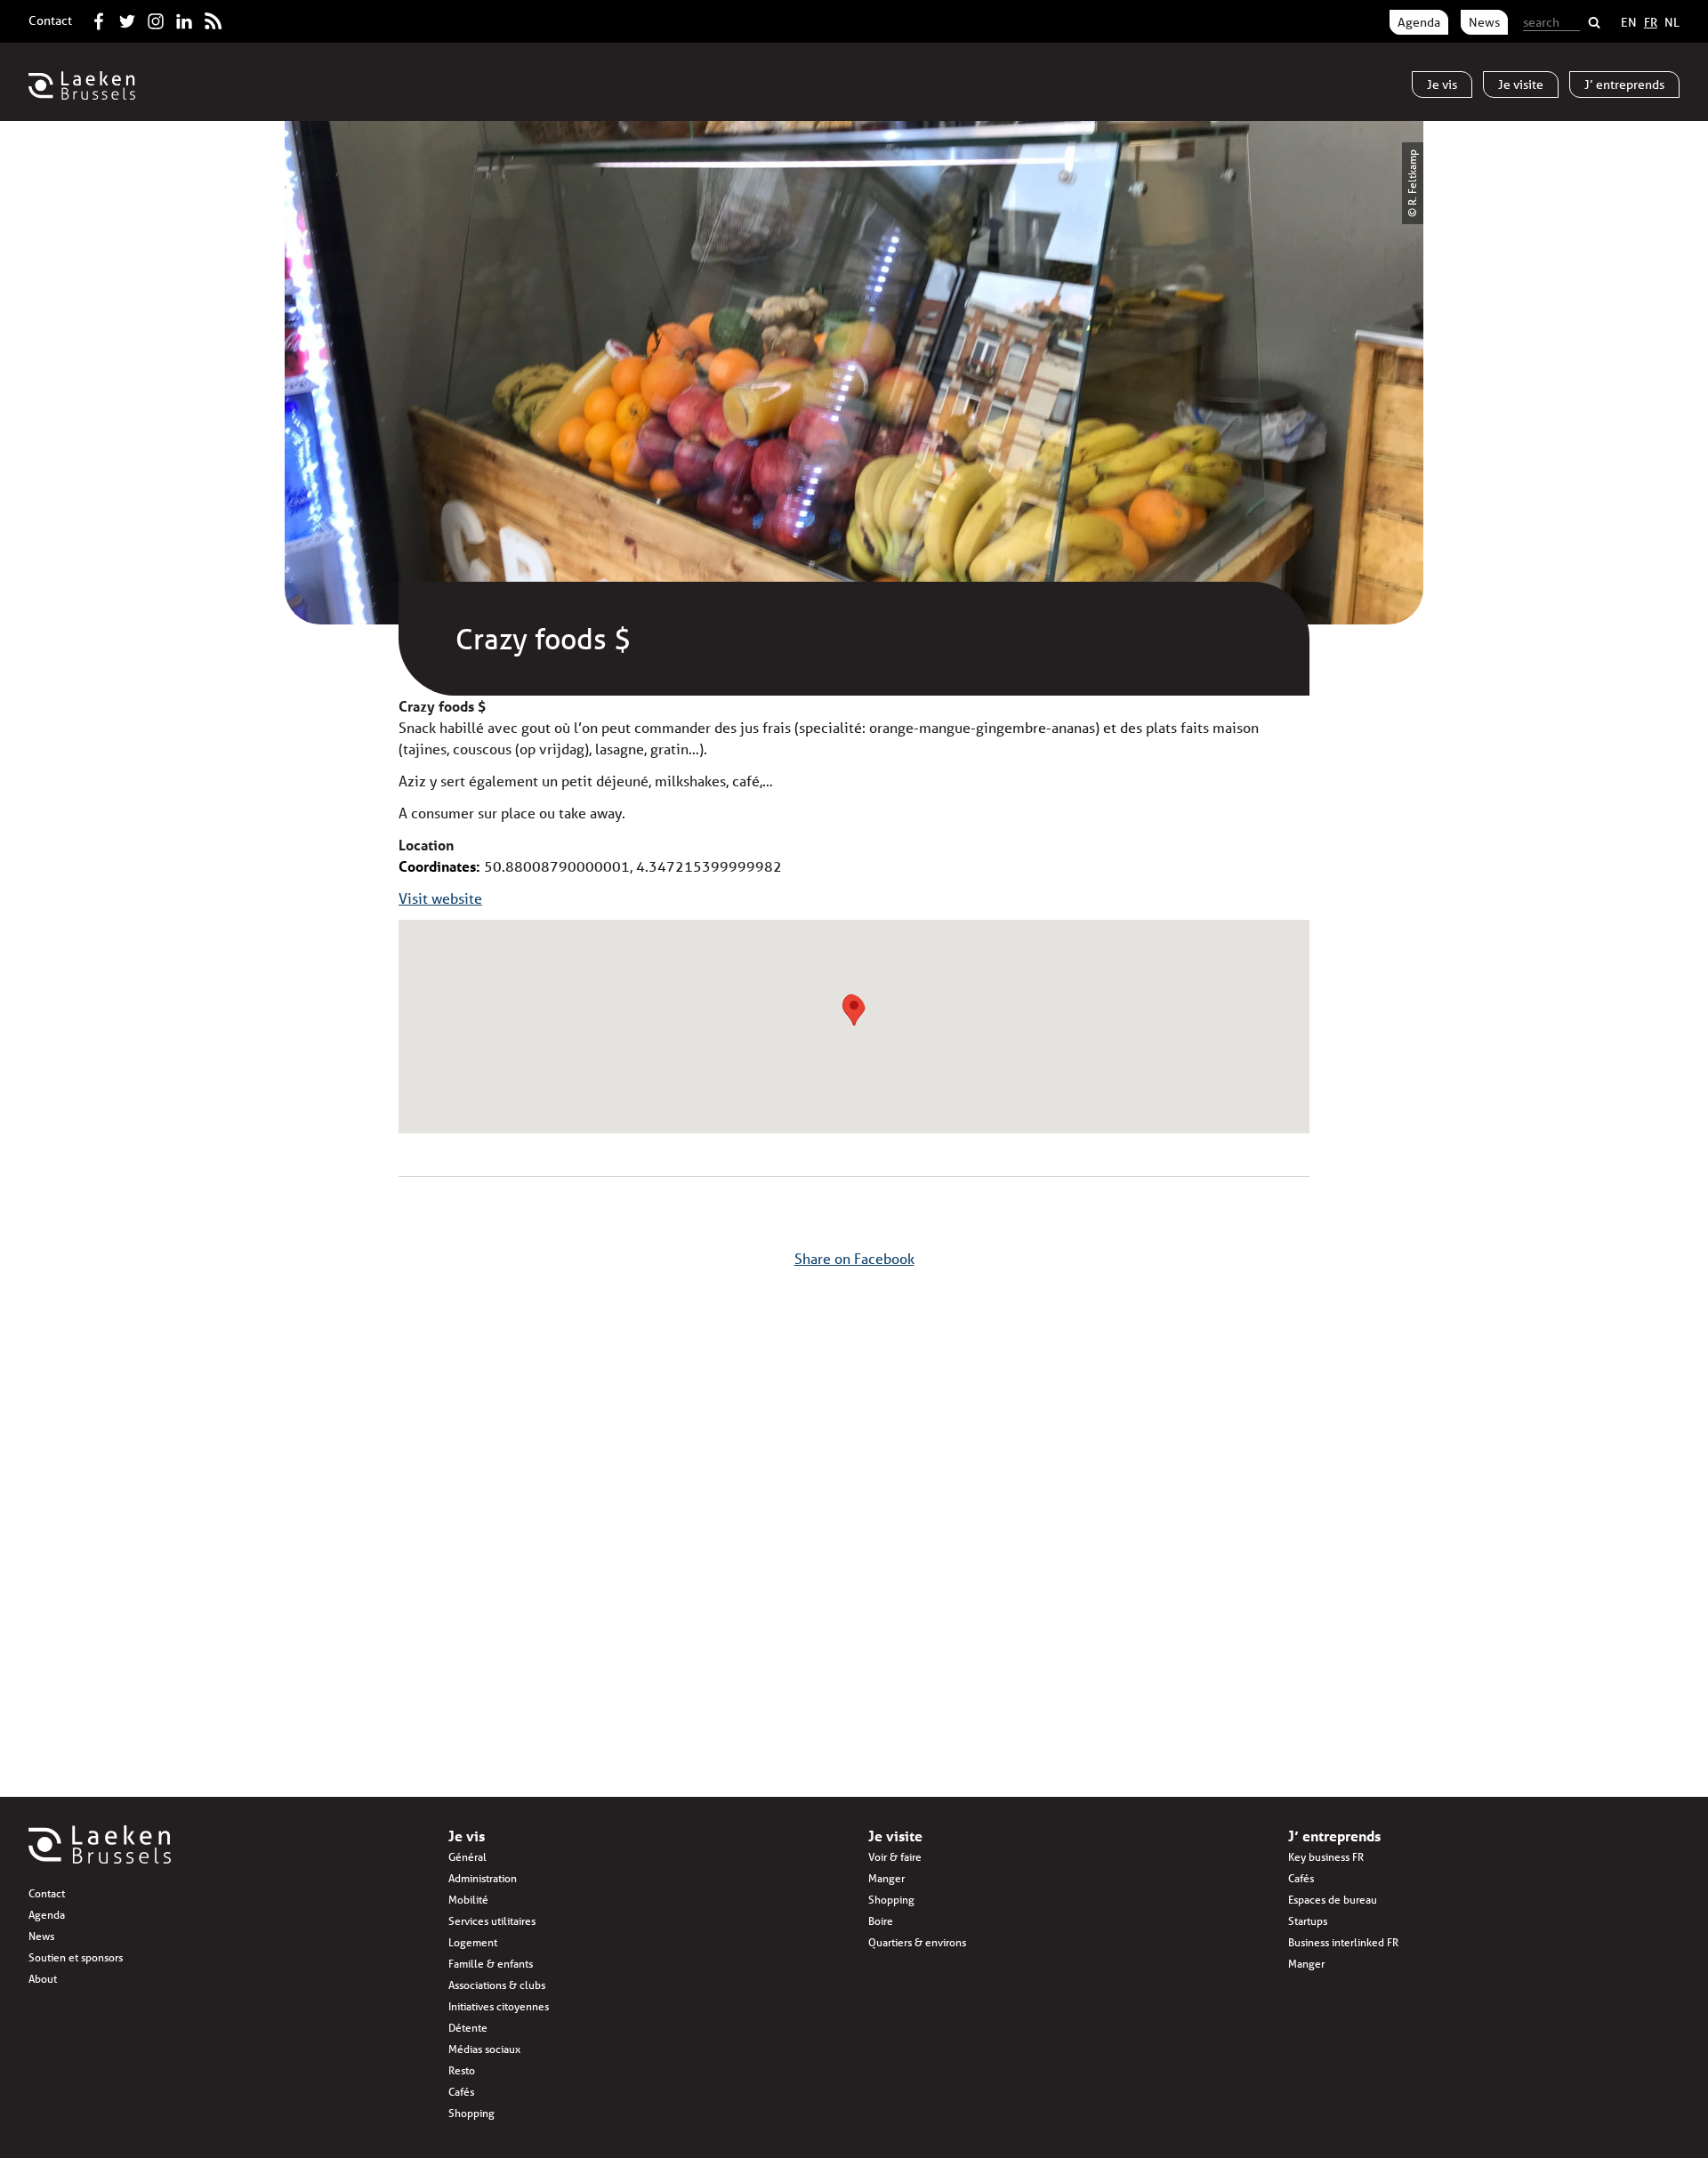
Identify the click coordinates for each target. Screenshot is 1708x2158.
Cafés (461, 2092)
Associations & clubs (497, 1985)
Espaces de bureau (1333, 1900)
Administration (483, 1878)
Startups (1308, 1921)
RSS (213, 18)
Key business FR (1326, 1857)
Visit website (440, 898)
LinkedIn (184, 18)
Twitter (127, 18)
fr (1651, 22)
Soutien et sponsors (76, 1957)
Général (467, 1857)
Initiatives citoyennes (499, 2006)
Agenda (1419, 22)
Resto (462, 2070)
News (1484, 22)
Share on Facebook (854, 1258)
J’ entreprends (1334, 1836)
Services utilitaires (492, 1921)
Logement (473, 1942)
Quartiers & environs (917, 1942)
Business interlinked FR (1343, 1942)
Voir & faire (895, 1857)
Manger (886, 1878)
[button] (854, 1010)
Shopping (471, 2113)
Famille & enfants (491, 1964)
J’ (1624, 85)
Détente (468, 2028)
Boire (881, 1921)
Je (1442, 85)
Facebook (99, 18)
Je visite (895, 1836)
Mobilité (468, 1900)
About (43, 1979)
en (1629, 22)
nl (1672, 22)
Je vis (467, 1836)
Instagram (156, 18)
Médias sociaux (484, 2049)
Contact (50, 20)
